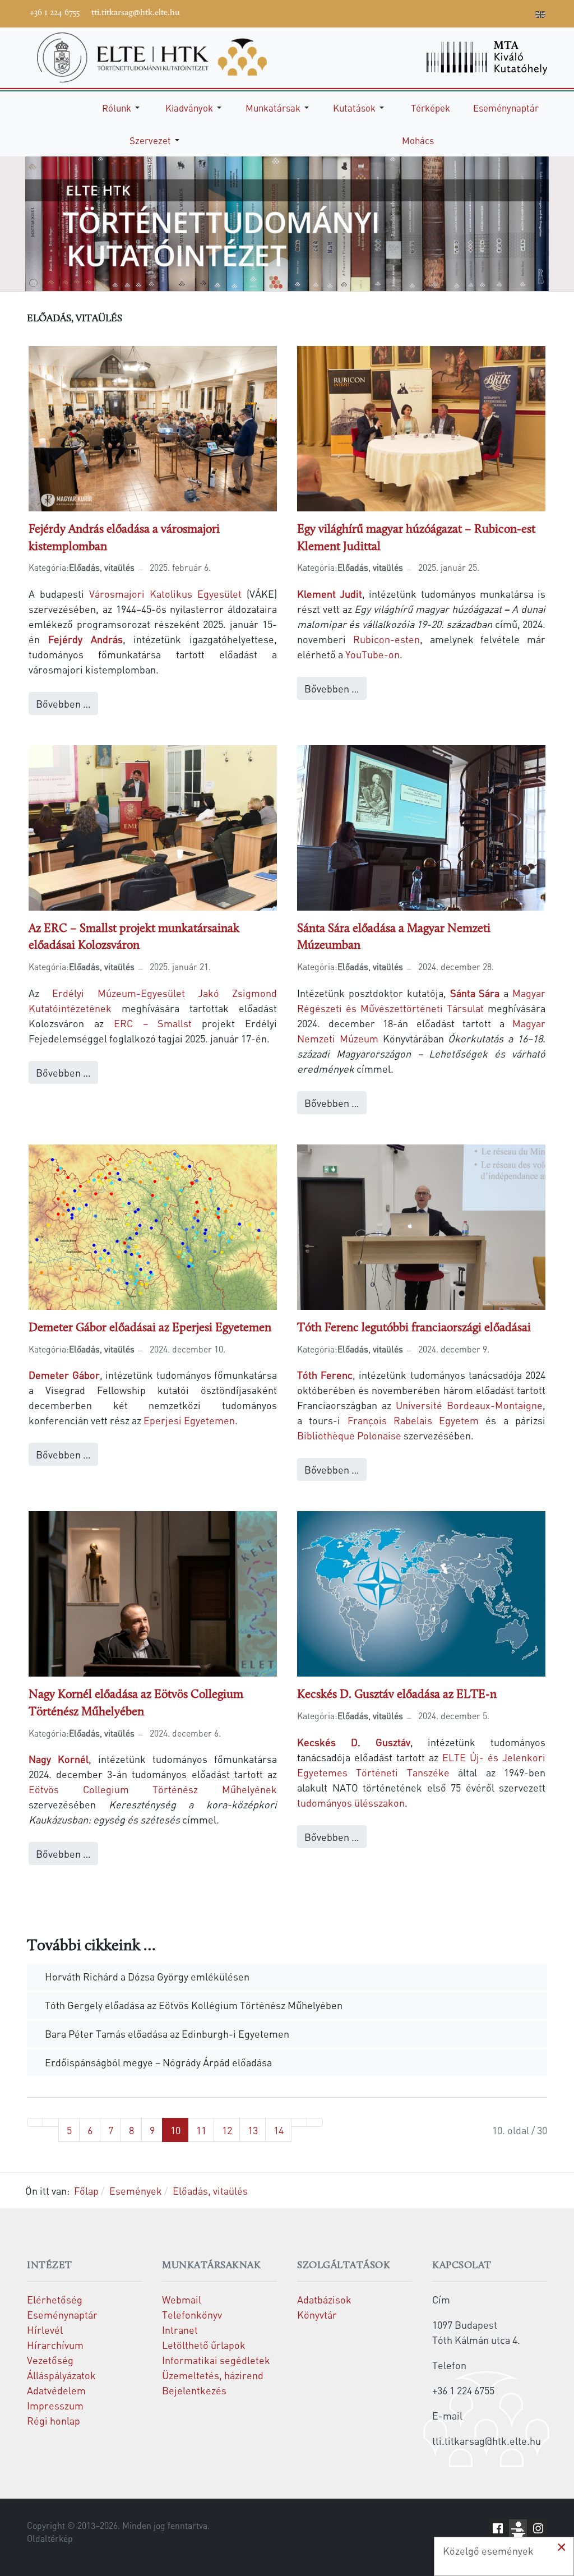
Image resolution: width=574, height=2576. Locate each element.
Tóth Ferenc (325, 1375)
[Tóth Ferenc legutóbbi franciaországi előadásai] (421, 1225)
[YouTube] (474, 12)
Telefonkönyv (192, 2314)
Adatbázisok (324, 2299)
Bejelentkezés (194, 2390)
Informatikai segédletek (216, 2360)
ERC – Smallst (158, 1023)
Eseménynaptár (62, 2314)
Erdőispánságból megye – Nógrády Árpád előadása (157, 2062)
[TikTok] (507, 12)
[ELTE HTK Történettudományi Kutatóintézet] (152, 56)
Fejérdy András (85, 639)
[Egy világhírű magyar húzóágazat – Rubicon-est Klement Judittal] (421, 427)
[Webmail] (524, 12)
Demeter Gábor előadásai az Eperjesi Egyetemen (150, 1328)
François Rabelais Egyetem (417, 1420)
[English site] (540, 16)
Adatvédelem (56, 2390)
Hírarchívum (55, 2345)
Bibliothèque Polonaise (350, 1435)
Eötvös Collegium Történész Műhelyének (153, 1789)
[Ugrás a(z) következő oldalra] (299, 2122)
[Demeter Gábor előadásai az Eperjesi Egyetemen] (153, 1225)
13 (253, 2130)
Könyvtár (317, 2314)
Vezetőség (50, 2360)
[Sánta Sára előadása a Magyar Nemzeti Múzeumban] (421, 826)
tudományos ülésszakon (351, 1802)
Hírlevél (45, 2330)
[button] (123, 108)
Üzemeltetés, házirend (213, 2375)
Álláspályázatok (61, 2375)
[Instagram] (490, 12)
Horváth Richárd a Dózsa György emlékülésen (146, 1976)
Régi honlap (54, 2420)
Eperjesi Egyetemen (189, 1420)
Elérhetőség (55, 2299)
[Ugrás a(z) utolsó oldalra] (315, 2122)
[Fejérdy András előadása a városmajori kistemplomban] (153, 427)
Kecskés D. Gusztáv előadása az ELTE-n (397, 1695)
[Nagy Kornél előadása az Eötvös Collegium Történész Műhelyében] (153, 1592)
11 (201, 2130)
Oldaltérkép (50, 2538)
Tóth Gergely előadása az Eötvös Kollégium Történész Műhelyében (193, 2005)
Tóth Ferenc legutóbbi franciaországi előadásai (414, 1328)
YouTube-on (372, 654)
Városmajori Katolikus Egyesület (168, 594)
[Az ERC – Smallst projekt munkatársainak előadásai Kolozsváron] (153, 826)
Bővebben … (63, 703)
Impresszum (55, 2405)
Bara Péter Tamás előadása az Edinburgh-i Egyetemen (166, 2033)
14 (279, 2130)
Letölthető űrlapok (204, 2345)
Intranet (180, 2330)
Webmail (182, 2299)
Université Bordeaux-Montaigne (469, 1405)
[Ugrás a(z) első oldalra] (35, 2122)
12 (227, 2130)
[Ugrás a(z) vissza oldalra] (51, 2122)
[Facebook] (440, 12)
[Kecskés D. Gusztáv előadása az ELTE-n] (421, 1592)
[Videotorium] (457, 12)
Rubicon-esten (386, 639)
